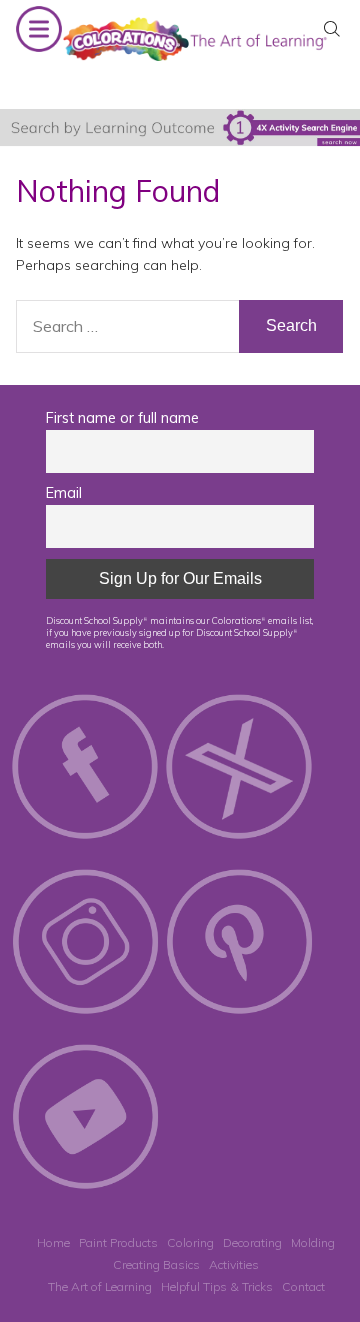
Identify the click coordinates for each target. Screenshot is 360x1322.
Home (53, 1242)
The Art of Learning (100, 1286)
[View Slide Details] (180, 127)
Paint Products (118, 1242)
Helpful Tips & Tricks (217, 1286)
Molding (313, 1242)
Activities (234, 1264)
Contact (303, 1286)
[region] (180, 127)
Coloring (190, 1242)
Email (64, 493)
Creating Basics (156, 1264)
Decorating (252, 1242)
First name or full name (122, 418)
